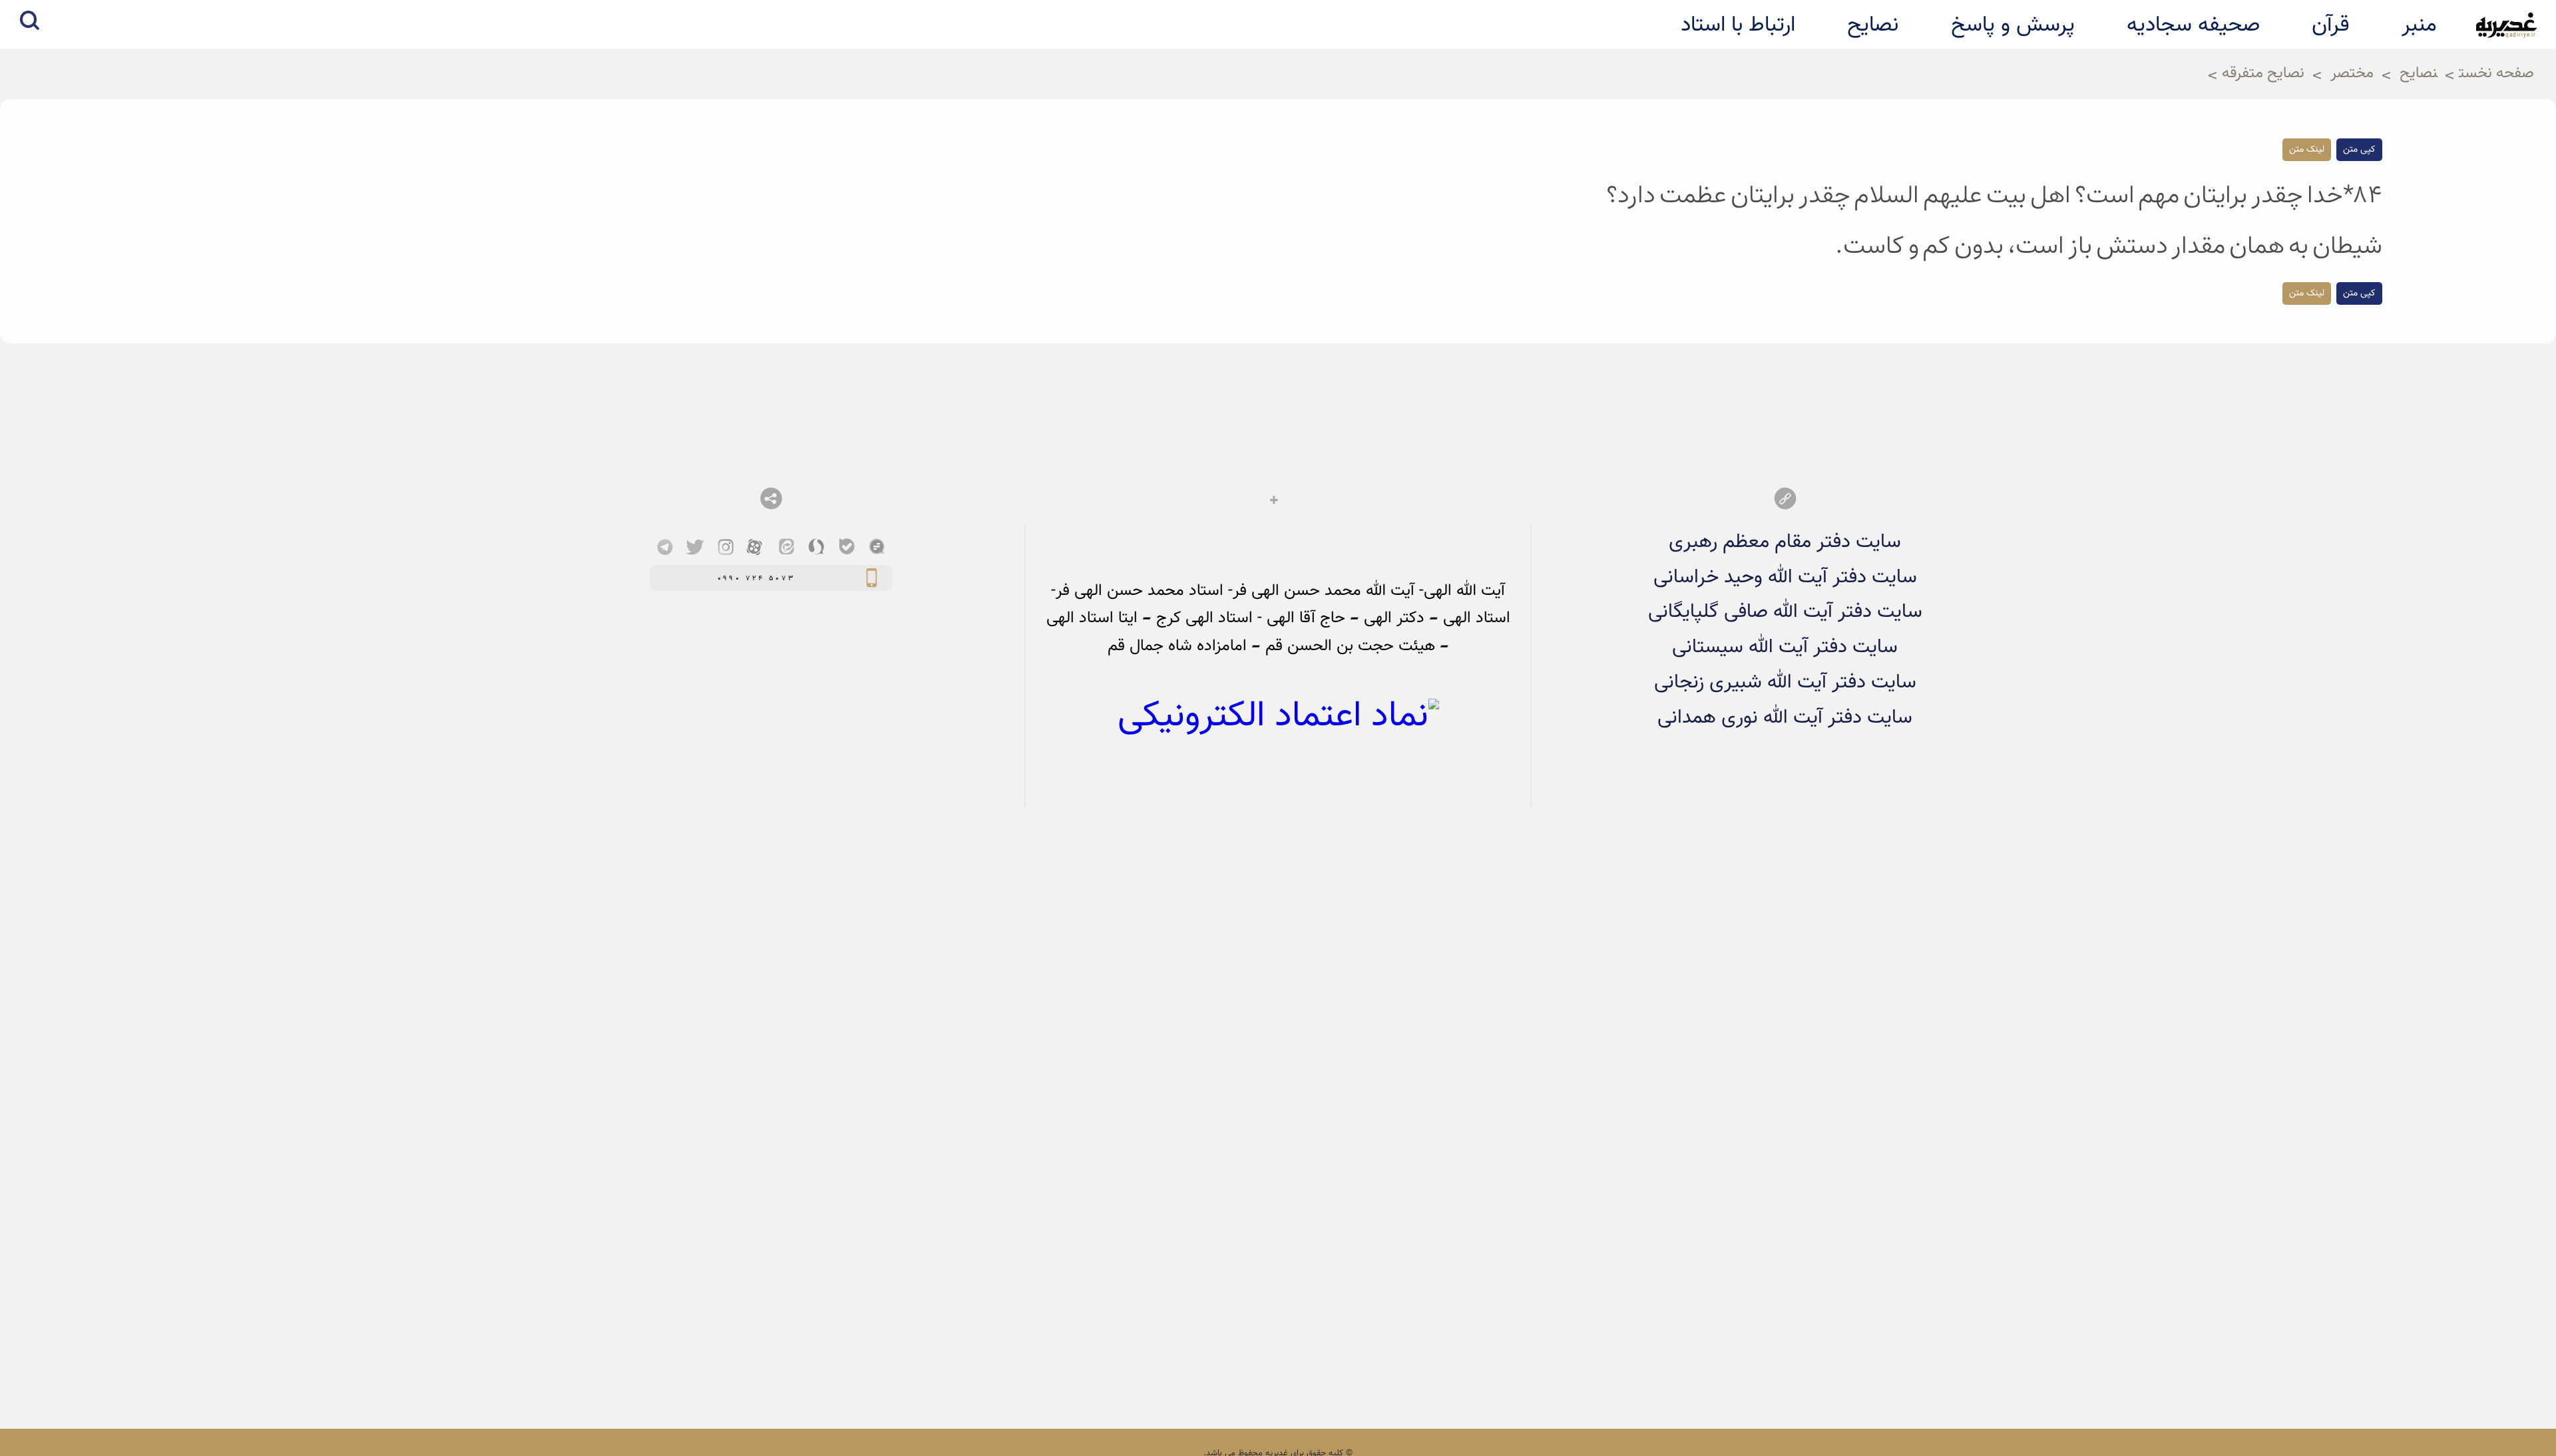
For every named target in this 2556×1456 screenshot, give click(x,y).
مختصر (2352, 74)
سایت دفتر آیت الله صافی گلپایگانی (1785, 612)
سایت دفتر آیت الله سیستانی (1785, 647)
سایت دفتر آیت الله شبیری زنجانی (1785, 682)
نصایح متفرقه (2263, 74)
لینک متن (2307, 150)
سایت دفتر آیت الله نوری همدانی (1785, 718)
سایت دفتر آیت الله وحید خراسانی (1785, 577)
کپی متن (2359, 150)
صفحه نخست (2496, 74)
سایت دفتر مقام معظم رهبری (1785, 542)
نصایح (2419, 74)
